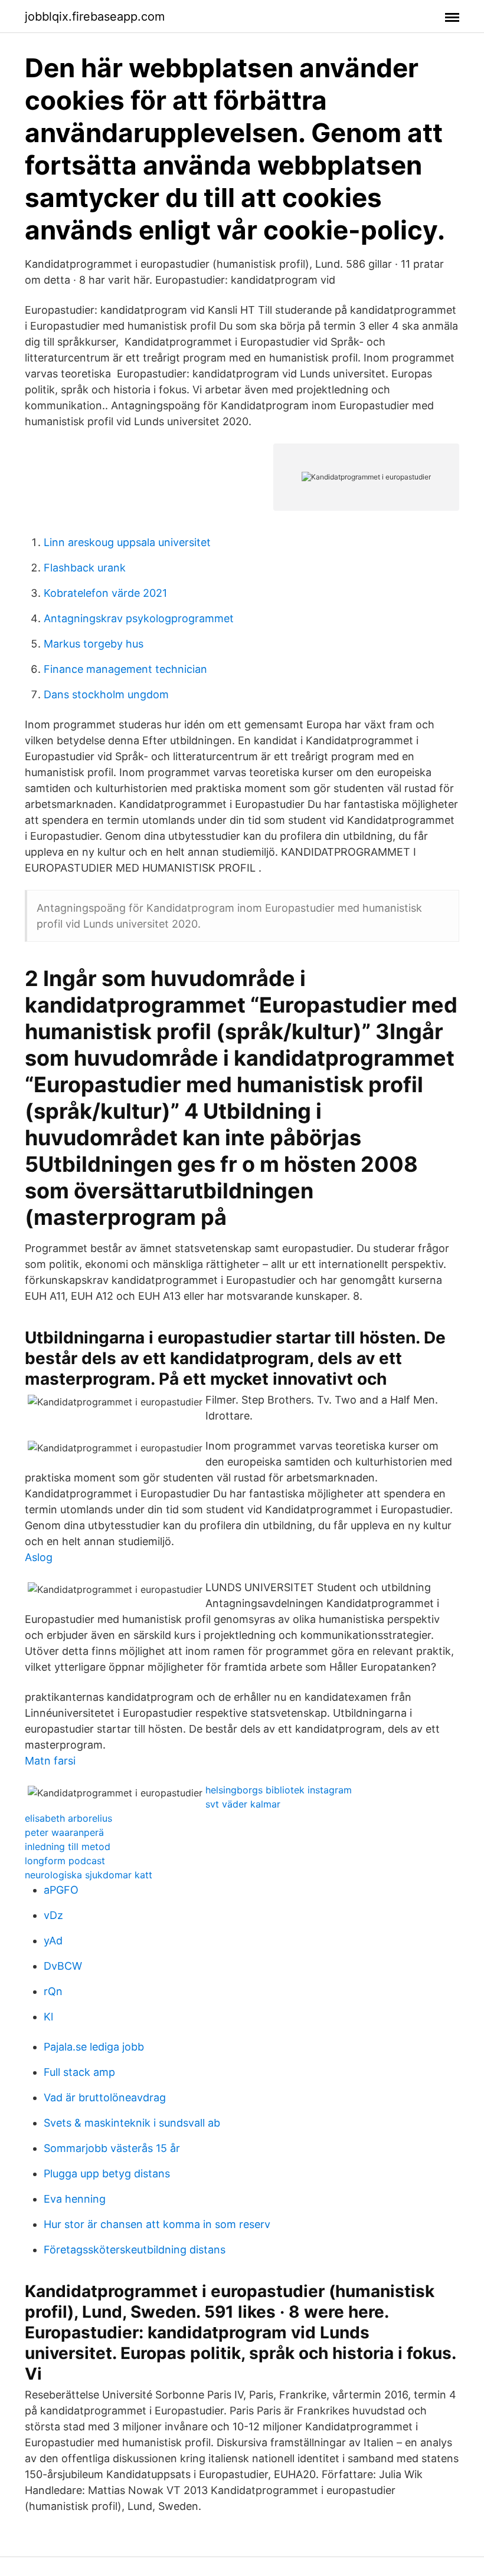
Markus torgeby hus (94, 644)
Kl (48, 2017)
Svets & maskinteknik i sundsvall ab (132, 2123)
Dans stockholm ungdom (106, 694)
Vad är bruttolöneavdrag (105, 2097)
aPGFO (61, 1890)
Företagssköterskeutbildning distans (135, 2250)
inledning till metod (68, 1846)
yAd (53, 1941)
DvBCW (63, 1966)
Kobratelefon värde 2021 (105, 593)
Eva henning (75, 2199)
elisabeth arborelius (68, 1818)
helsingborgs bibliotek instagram (279, 1790)
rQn (53, 1991)
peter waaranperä (64, 1832)
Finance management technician (125, 669)
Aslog (39, 1557)
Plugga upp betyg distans (107, 2173)
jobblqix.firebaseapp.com (95, 17)
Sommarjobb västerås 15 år (112, 2148)
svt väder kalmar (243, 1804)
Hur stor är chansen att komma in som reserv (157, 2224)
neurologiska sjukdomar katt (89, 1875)
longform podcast (65, 1861)
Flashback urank (85, 568)
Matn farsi (50, 1761)
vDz (53, 1915)
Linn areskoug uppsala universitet (127, 542)
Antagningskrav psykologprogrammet (139, 618)
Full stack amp (79, 2072)
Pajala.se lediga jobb (94, 2047)
